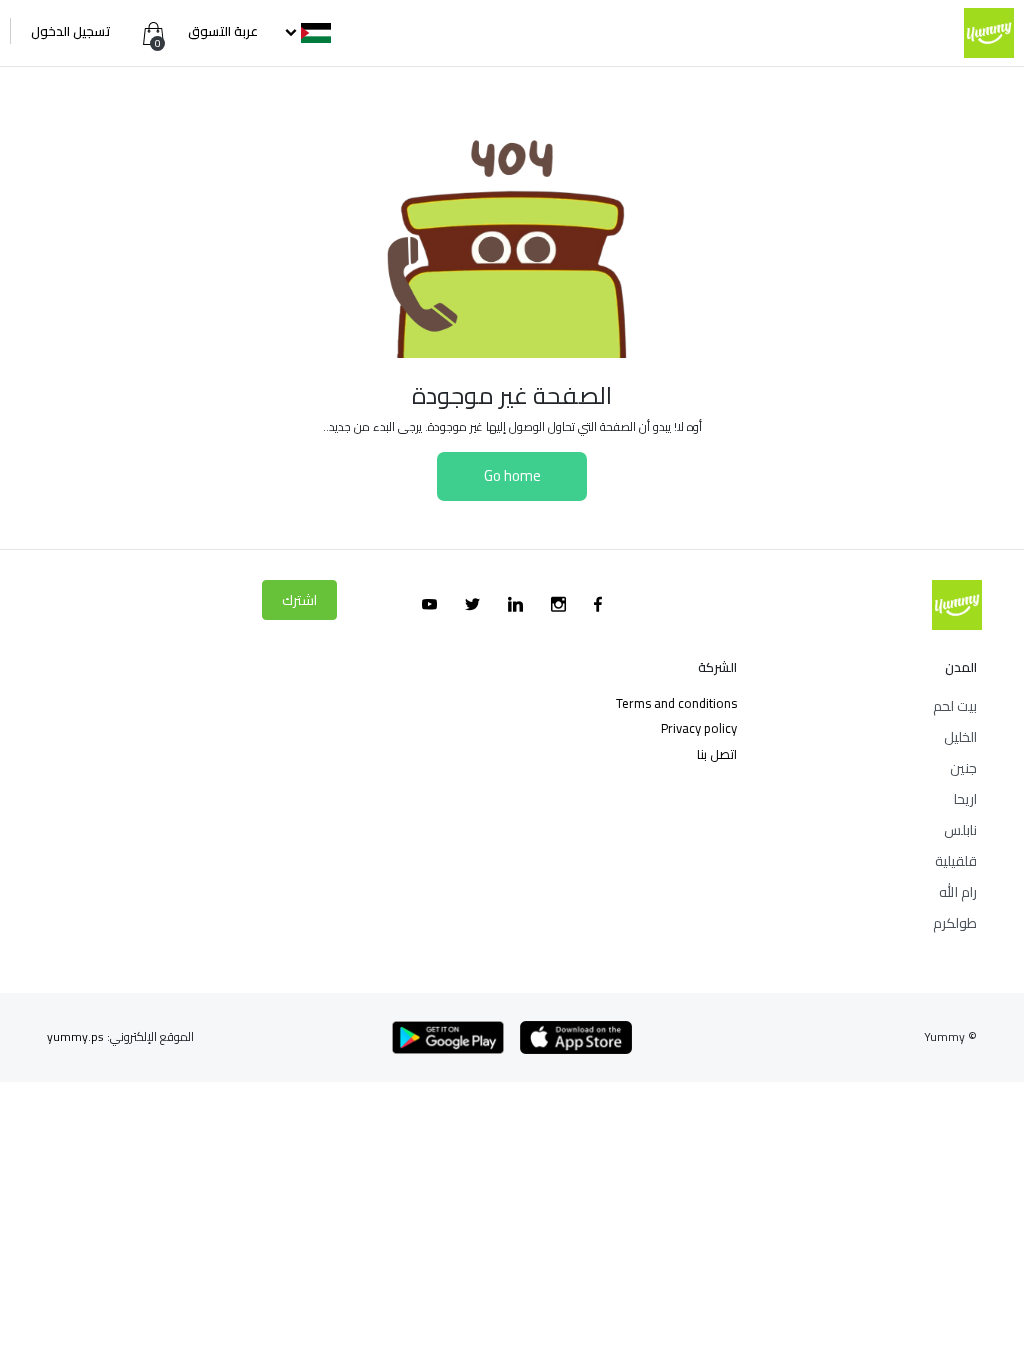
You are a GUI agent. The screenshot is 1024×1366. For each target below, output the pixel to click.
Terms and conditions (676, 703)
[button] (306, 31)
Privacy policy (699, 728)
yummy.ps (75, 1036)
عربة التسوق (221, 31)
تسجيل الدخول (71, 31)
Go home (512, 475)
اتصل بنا (717, 754)
